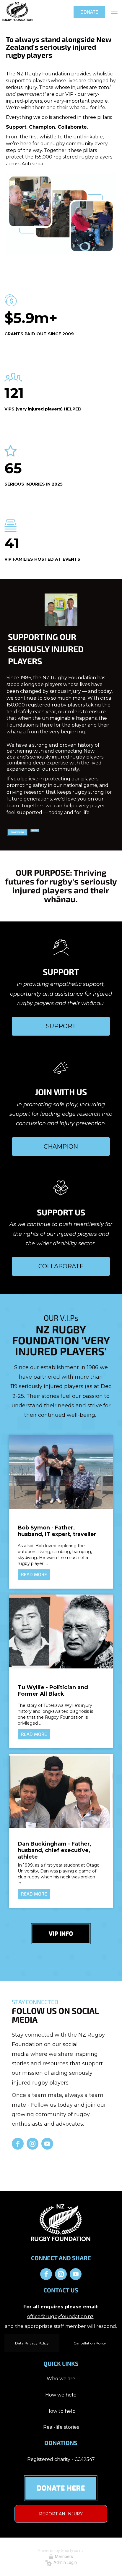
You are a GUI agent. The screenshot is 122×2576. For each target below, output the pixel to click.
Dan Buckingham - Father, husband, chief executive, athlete (55, 1850)
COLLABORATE (61, 1266)
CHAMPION (61, 1146)
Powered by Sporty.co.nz (61, 2551)
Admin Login (64, 2562)
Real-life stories (61, 2427)
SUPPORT (61, 1026)
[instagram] (32, 2144)
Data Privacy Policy (32, 2343)
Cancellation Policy (90, 2343)
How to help (61, 2411)
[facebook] (18, 2144)
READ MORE (34, 1574)
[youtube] (47, 2144)
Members (63, 2556)
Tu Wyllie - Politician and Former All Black (53, 1691)
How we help (61, 2395)
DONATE (89, 12)
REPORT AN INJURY (61, 2514)
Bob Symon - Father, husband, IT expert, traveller (57, 1531)
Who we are (61, 2379)
